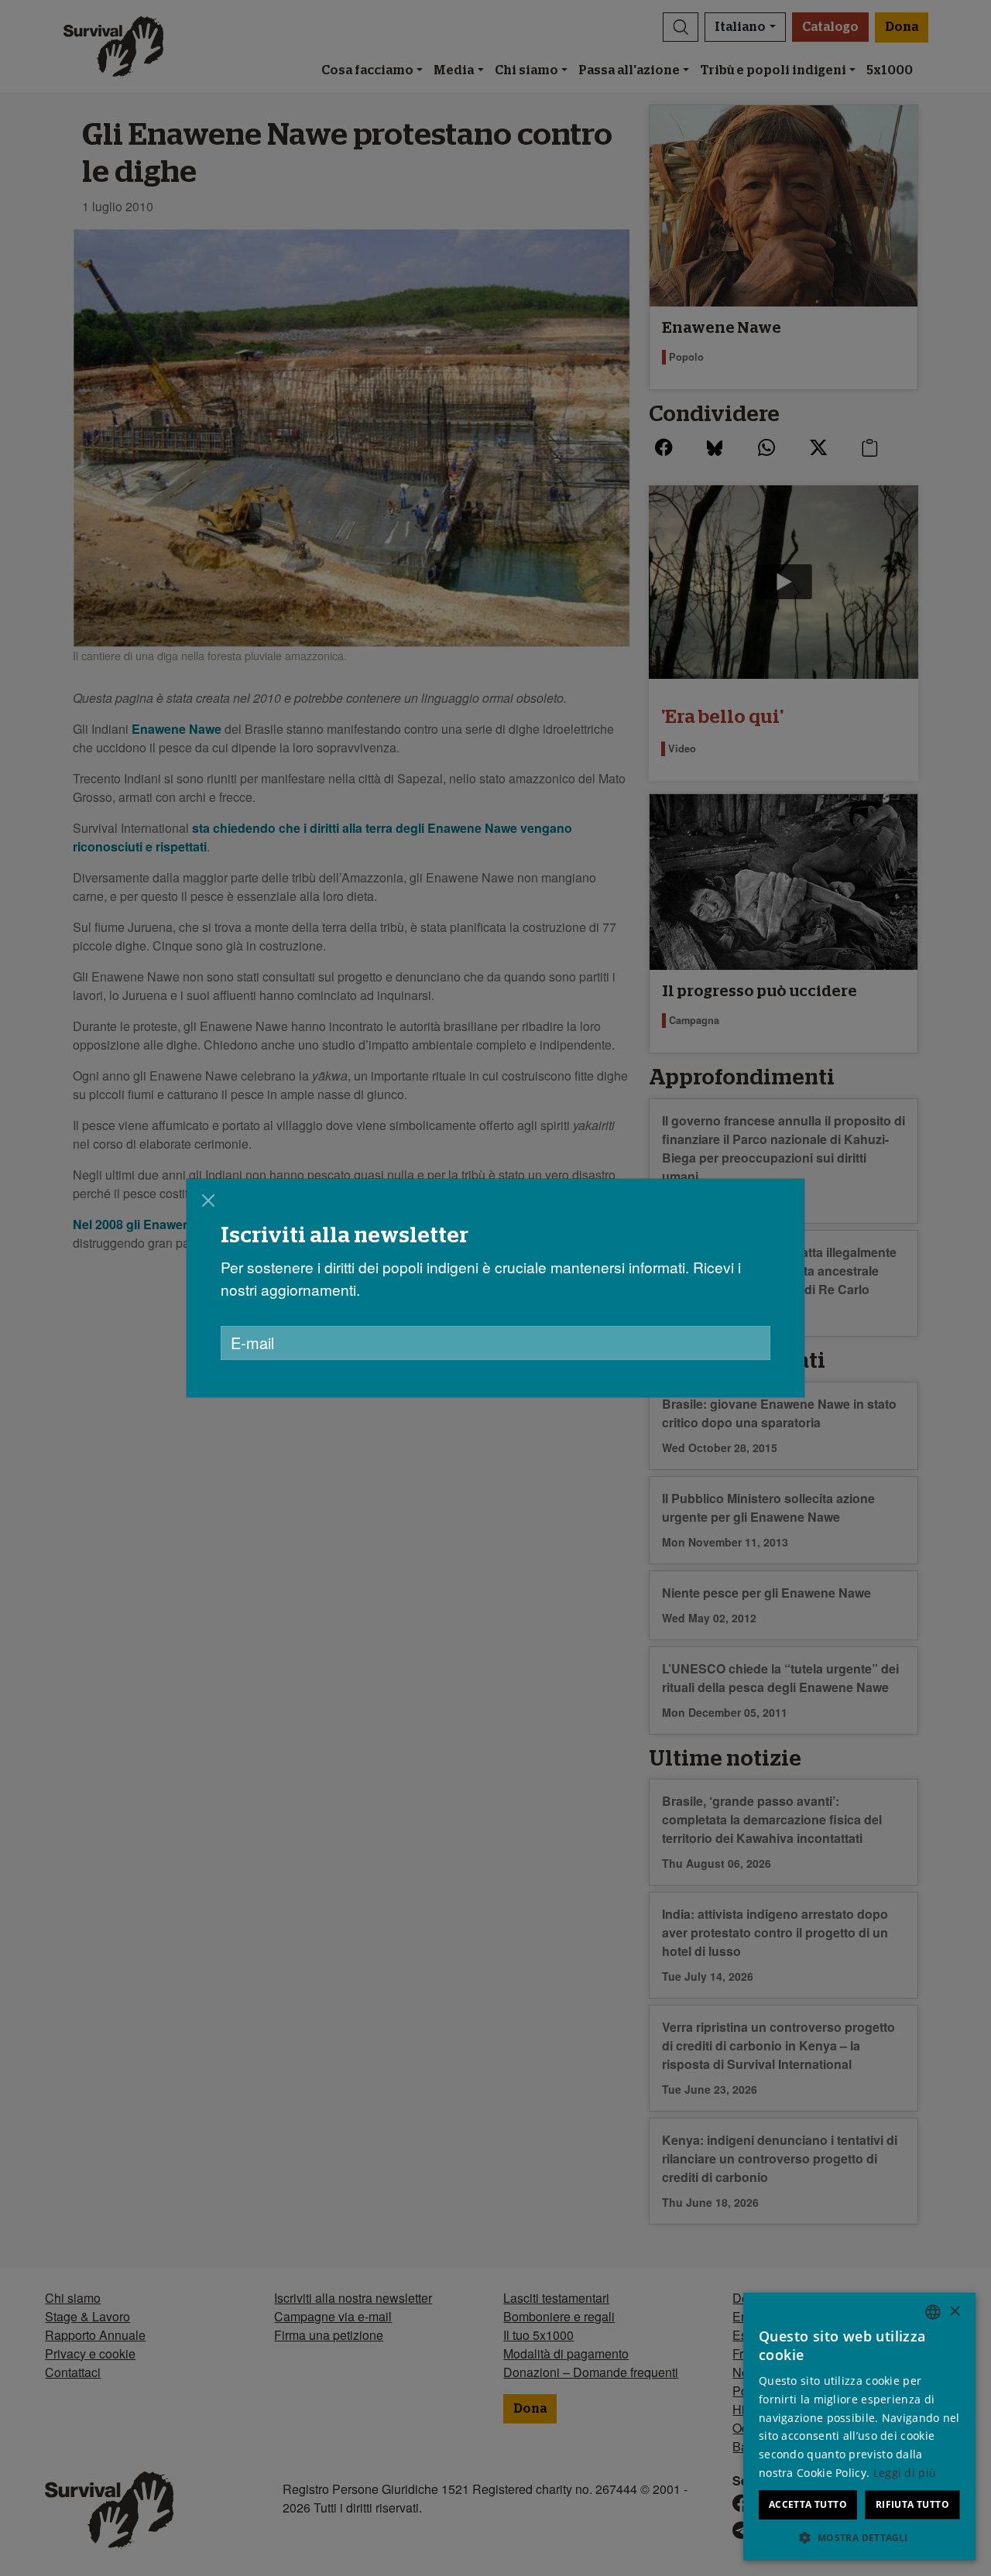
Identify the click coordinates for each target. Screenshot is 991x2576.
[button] (859, 2537)
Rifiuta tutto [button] (912, 2504)
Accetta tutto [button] (808, 2504)
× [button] (954, 2312)
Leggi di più (905, 2473)
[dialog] (495, 1288)
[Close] (208, 1201)
